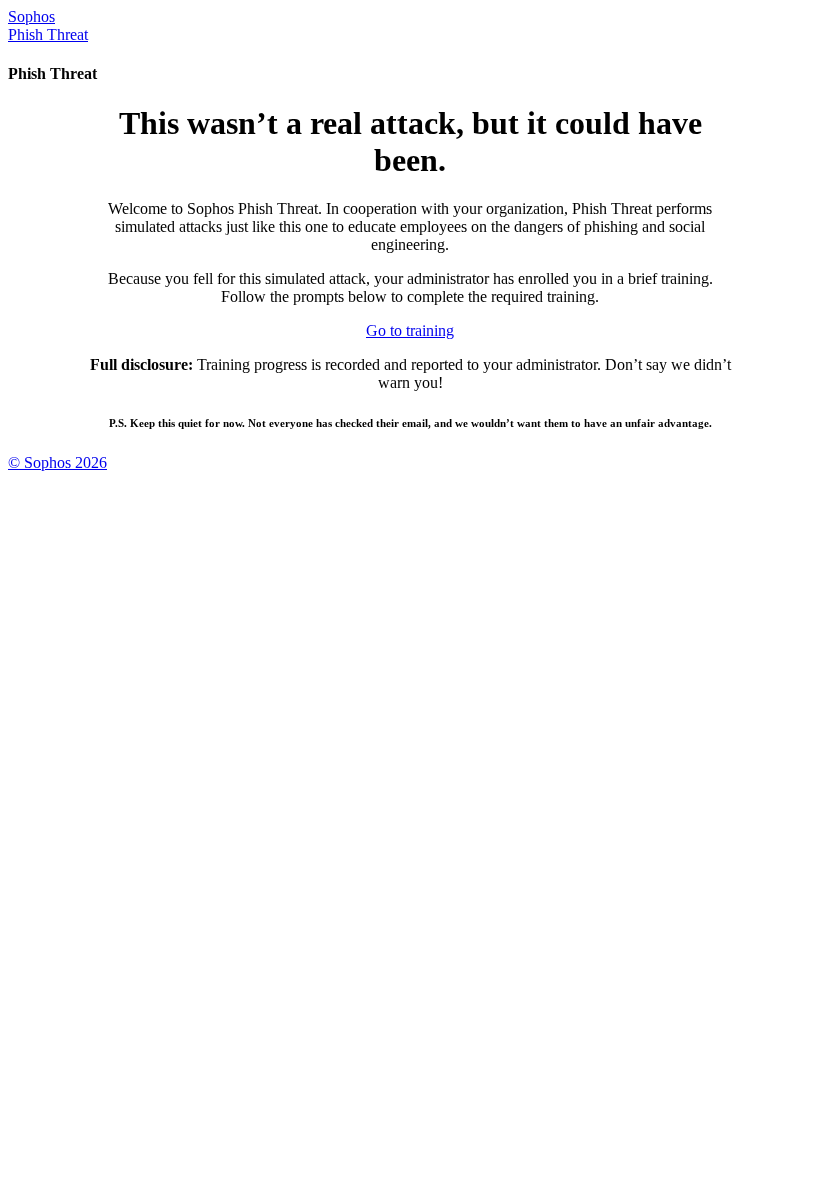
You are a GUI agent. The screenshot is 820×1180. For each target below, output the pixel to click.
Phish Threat (48, 34)
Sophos (31, 16)
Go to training (410, 330)
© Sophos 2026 (57, 462)
